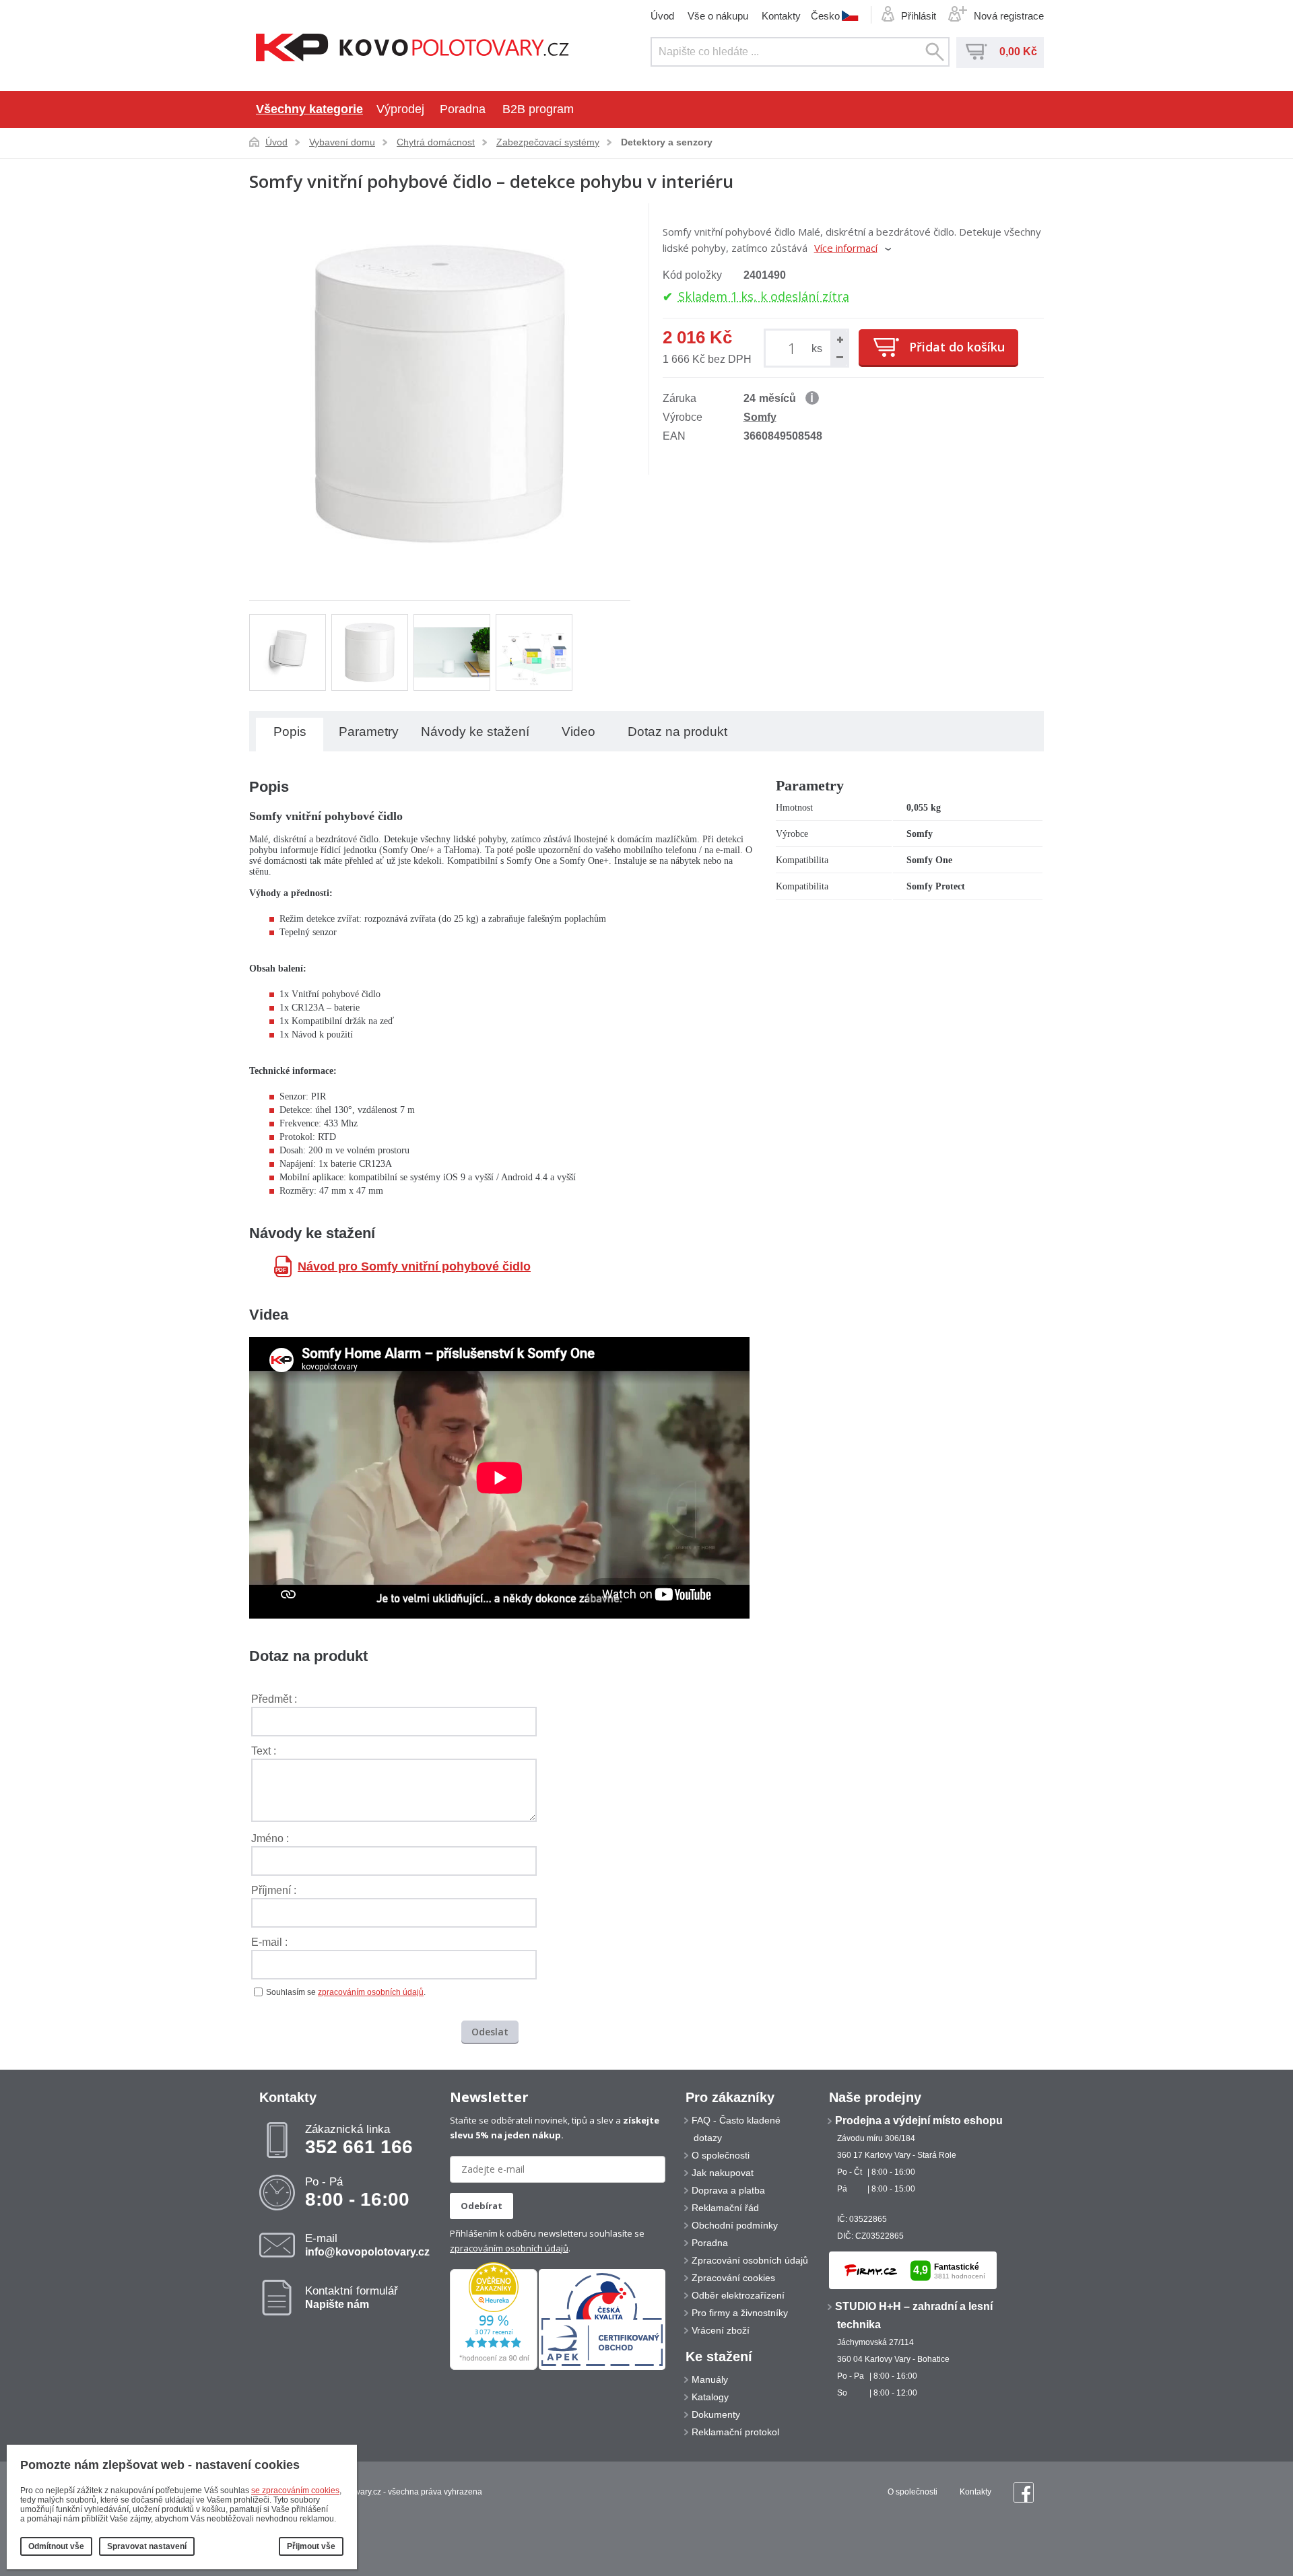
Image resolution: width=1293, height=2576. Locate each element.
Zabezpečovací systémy (548, 142)
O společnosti (721, 2155)
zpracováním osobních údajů (371, 1992)
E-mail (367, 2245)
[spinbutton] (794, 348)
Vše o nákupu (718, 16)
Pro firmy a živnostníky (740, 2313)
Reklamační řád (725, 2208)
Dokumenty (716, 2414)
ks (817, 348)
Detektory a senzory (667, 142)
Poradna (463, 109)
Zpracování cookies (733, 2278)
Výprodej (400, 109)
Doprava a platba (728, 2190)
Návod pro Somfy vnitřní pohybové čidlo (414, 1266)
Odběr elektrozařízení (738, 2295)
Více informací (846, 248)
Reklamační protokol (735, 2432)
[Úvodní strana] (412, 49)
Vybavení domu (342, 142)
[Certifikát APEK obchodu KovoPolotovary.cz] (602, 2367)
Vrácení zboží (721, 2330)
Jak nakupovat (723, 2173)
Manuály (710, 2379)
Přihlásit (919, 16)
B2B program (538, 109)
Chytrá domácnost (436, 142)
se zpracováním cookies (295, 2490)
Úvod (662, 16)
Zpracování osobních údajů (750, 2260)
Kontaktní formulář (352, 2297)
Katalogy (710, 2397)
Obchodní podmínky (735, 2225)
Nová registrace (1009, 16)
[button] (839, 339)
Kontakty (781, 16)
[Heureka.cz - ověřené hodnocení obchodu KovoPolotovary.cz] (494, 2367)
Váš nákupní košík (976, 52)
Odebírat (482, 2206)
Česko (825, 15)
